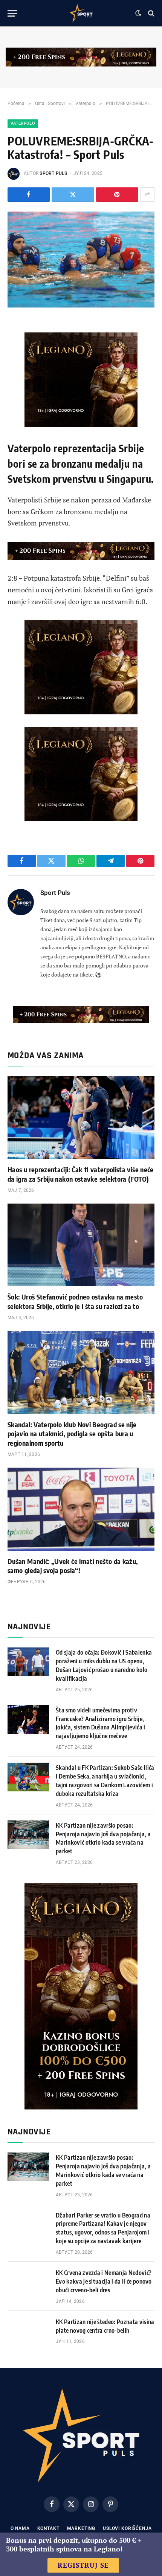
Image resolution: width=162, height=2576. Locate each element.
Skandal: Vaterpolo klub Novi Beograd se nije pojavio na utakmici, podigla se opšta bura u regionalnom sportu (72, 1434)
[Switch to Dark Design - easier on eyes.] (138, 13)
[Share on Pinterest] (117, 195)
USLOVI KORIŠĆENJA (127, 2528)
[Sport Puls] (81, 13)
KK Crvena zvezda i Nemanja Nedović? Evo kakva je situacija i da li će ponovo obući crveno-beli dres (104, 2281)
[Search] (151, 13)
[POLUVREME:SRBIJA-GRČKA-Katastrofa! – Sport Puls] (81, 260)
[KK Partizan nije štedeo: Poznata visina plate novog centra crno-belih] (28, 2331)
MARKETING (81, 2528)
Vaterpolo (23, 123)
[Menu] (12, 13)
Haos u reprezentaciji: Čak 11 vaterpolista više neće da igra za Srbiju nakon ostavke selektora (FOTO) (81, 1174)
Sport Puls (53, 173)
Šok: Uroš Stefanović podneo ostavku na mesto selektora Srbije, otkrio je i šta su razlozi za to (75, 1301)
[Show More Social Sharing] (147, 195)
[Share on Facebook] (29, 195)
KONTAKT (48, 2528)
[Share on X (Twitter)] (73, 195)
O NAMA (20, 2528)
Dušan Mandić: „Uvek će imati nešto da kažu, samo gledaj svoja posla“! (73, 1566)
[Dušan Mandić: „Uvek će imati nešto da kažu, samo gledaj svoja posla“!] (81, 1509)
